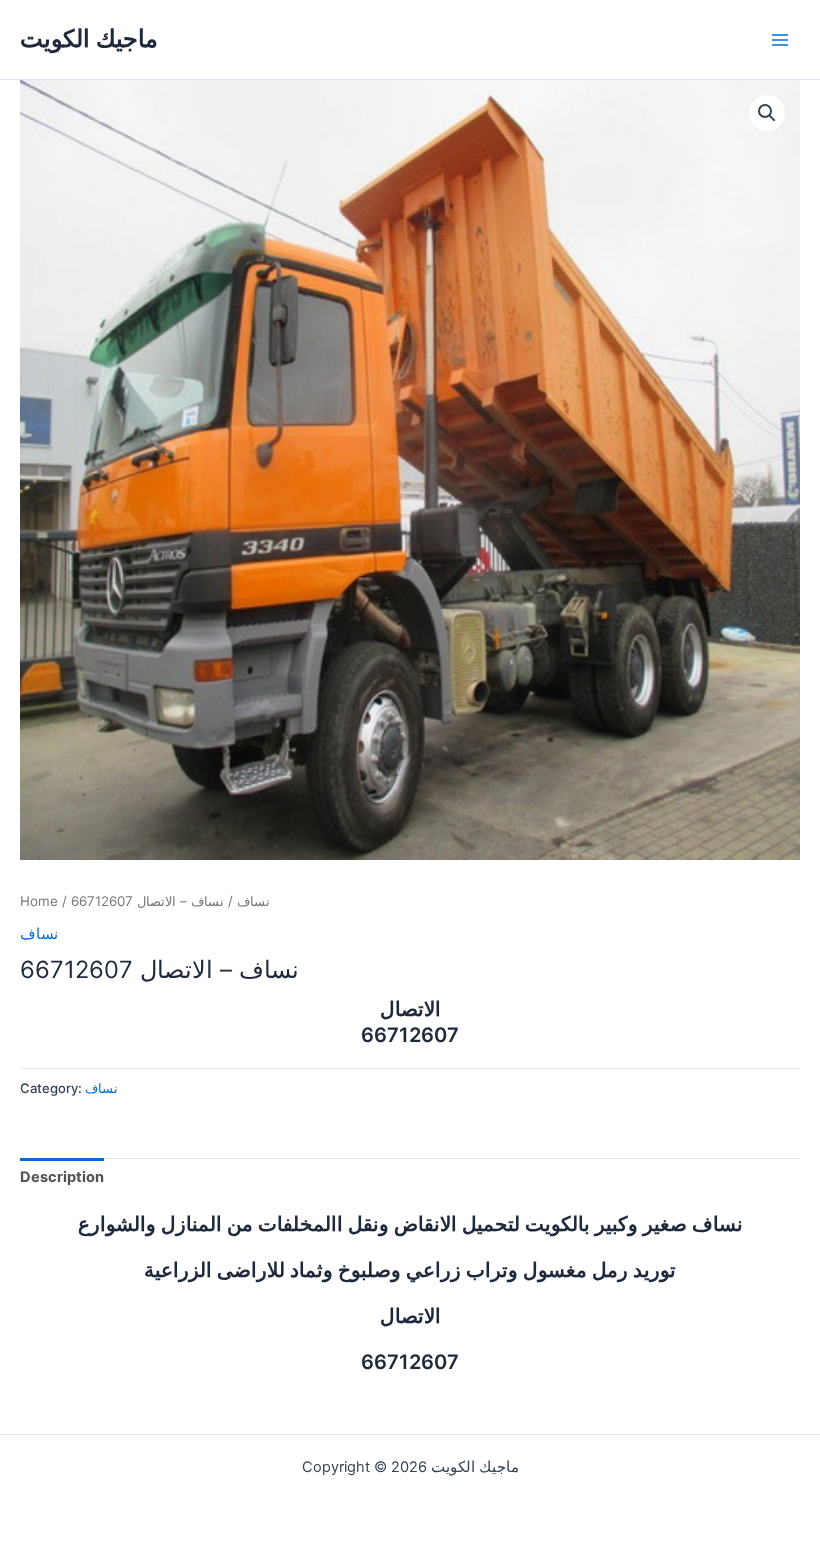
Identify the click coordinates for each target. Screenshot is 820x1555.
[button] (767, 113)
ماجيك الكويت (89, 38)
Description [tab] (62, 1177)
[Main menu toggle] (780, 39)
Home (39, 901)
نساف (253, 901)
